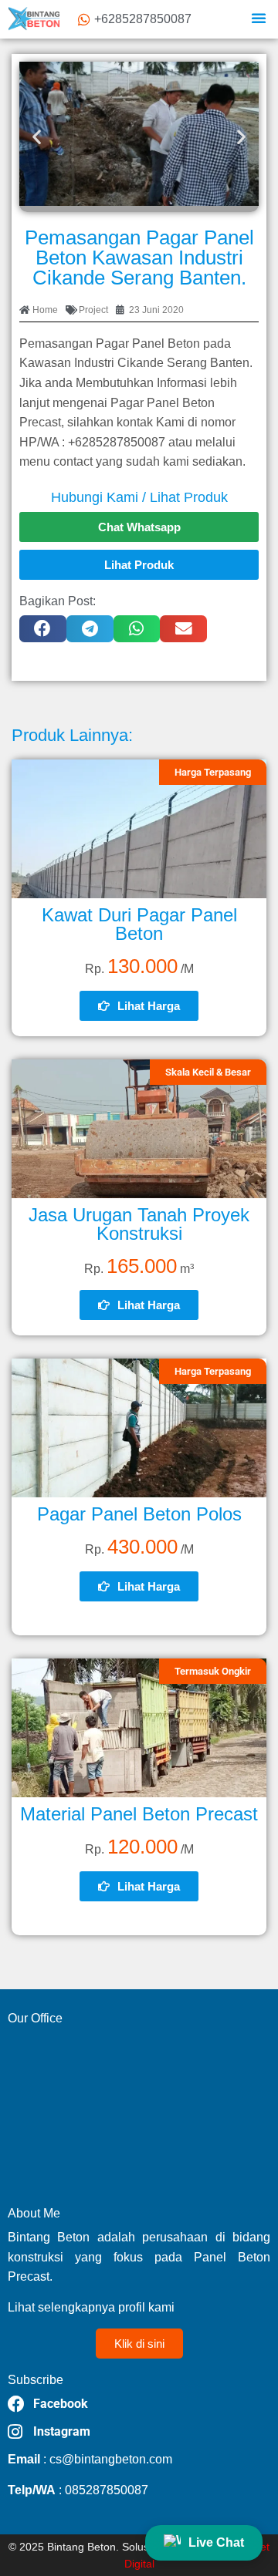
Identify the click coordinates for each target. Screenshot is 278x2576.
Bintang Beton (81, 2547)
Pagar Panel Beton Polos (139, 1514)
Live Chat (216, 2542)
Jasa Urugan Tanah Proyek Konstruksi (139, 1224)
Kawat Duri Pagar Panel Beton (139, 924)
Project (93, 310)
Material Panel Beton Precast (139, 1814)
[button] (259, 18)
